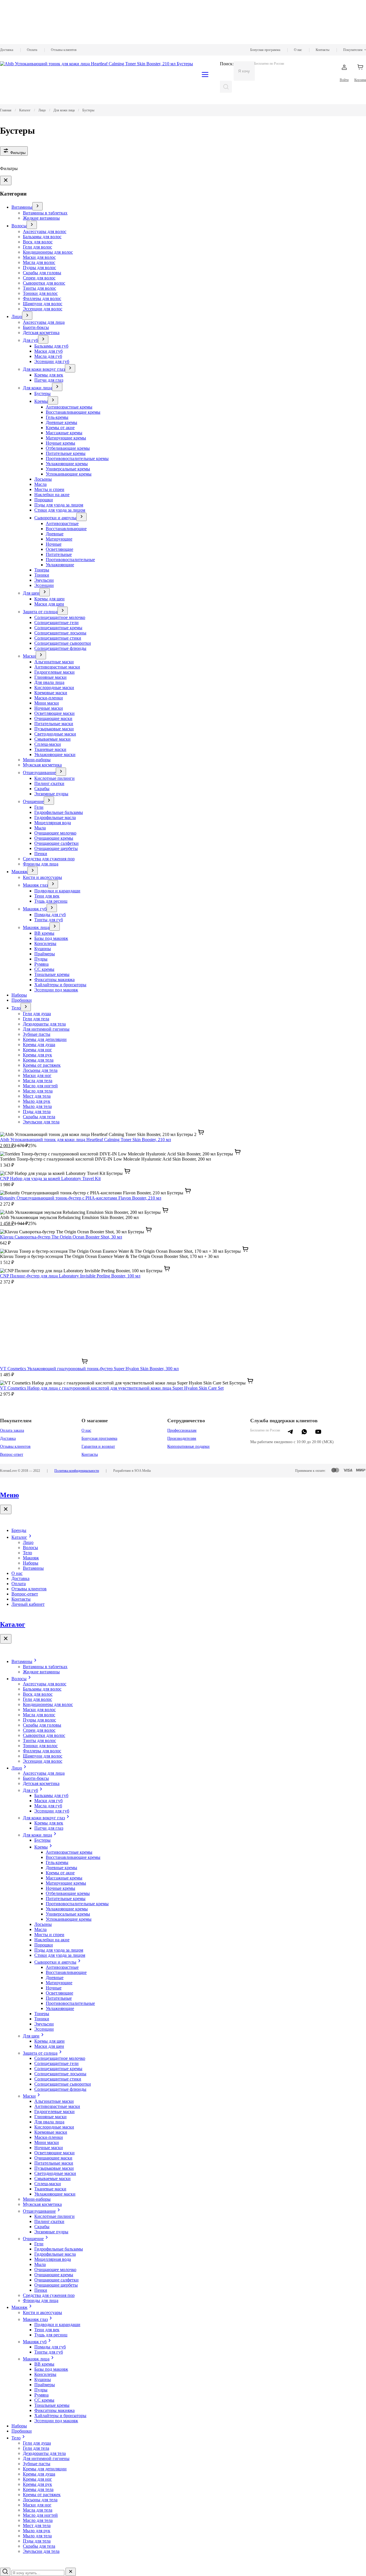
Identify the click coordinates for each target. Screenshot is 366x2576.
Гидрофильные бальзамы (59, 812)
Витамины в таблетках (45, 213)
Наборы (19, 995)
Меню (9, 1495)
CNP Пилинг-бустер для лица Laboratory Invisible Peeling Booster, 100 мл (70, 1276)
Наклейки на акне (52, 495)
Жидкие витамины (41, 218)
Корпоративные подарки (188, 1446)
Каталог (19, 1537)
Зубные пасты (37, 1034)
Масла (40, 484)
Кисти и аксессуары (42, 877)
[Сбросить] (71, 2572)
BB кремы (44, 933)
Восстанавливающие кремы (73, 412)
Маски (29, 656)
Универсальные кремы (68, 469)
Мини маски (47, 703)
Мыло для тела (37, 1106)
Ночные (54, 544)
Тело (16, 1008)
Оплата (32, 50)
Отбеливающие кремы (68, 448)
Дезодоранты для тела (44, 1024)
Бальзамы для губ (51, 346)
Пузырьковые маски (54, 729)
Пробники (22, 1000)
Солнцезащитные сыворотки (63, 643)
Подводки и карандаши (57, 891)
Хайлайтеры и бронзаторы (60, 985)
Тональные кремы (52, 974)
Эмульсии (44, 580)
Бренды (19, 1530)
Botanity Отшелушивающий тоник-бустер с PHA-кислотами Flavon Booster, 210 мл (81, 1198)
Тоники (42, 575)
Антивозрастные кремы (69, 407)
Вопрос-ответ (12, 1454)
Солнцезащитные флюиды (60, 648)
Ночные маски (49, 708)
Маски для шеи (49, 604)
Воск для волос (38, 242)
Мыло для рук (37, 1101)
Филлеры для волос (42, 298)
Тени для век (47, 896)
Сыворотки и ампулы (55, 518)
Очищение (33, 801)
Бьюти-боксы (36, 327)
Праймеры (45, 954)
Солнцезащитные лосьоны (60, 633)
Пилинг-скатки (49, 783)
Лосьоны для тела (40, 1070)
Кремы (41, 401)
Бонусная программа (265, 50)
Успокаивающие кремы (69, 474)
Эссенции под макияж (56, 990)
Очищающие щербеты (56, 848)
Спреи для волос (39, 278)
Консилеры (45, 943)
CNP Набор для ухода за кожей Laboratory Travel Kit (50, 1178)
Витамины (22, 207)
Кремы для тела (38, 1060)
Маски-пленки (49, 698)
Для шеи (31, 593)
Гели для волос (37, 247)
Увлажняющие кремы (67, 464)
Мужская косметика (42, 765)
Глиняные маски (50, 677)
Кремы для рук (37, 1055)
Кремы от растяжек (42, 1065)
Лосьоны (43, 479)
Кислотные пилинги (54, 778)
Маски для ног (37, 1075)
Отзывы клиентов (64, 50)
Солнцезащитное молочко (60, 617)
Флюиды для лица (41, 864)
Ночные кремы (60, 443)
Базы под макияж (51, 938)
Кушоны (43, 949)
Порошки (44, 500)
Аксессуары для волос (45, 231)
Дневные (55, 534)
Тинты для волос (39, 288)
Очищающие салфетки (56, 843)
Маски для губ (48, 351)
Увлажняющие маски (55, 755)
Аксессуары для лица (44, 322)
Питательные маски (54, 724)
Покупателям (353, 50)
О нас (298, 50)
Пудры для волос (39, 268)
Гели (39, 807)
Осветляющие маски (54, 713)
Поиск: (227, 64)
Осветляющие (59, 549)
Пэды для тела (37, 1112)
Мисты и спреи (49, 489)
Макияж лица (36, 927)
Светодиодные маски (55, 734)
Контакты (323, 50)
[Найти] (226, 87)
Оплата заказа (12, 1430)
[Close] (6, 181)
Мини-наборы (37, 760)
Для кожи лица (37, 388)
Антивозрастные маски (57, 667)
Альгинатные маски (54, 662)
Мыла (40, 828)
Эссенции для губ (52, 361)
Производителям (182, 1438)
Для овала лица (49, 682)
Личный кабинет (28, 1604)
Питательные (59, 554)
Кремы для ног (37, 1050)
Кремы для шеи (49, 599)
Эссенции (44, 585)
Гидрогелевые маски (54, 672)
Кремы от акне (60, 428)
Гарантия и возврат (98, 1446)
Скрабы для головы (42, 273)
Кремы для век (49, 375)
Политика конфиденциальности (77, 1471)
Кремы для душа (39, 1045)
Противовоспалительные (70, 560)
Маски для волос (39, 257)
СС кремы (44, 969)
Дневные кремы (61, 422)
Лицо (17, 316)
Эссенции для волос (43, 309)
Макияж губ (35, 909)
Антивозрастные (62, 523)
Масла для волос (39, 262)
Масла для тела (38, 1081)
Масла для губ (48, 356)
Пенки (41, 854)
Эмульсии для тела (41, 1122)
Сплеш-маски (48, 744)
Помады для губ (50, 915)
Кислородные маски (54, 688)
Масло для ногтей (40, 1086)
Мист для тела (37, 1096)
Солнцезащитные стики (58, 638)
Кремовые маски (51, 693)
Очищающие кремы (54, 838)
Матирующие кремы (66, 438)
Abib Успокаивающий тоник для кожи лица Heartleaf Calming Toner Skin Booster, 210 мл (85, 1140)
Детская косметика (41, 333)
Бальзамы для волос (42, 237)
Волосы (19, 226)
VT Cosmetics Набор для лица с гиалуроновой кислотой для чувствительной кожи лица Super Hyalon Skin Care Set (112, 1388)
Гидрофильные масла (55, 817)
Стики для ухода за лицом (60, 510)
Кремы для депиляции (45, 1039)
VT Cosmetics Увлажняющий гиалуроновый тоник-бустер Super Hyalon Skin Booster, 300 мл (89, 1369)
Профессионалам (182, 1430)
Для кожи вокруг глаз (44, 369)
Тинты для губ (49, 920)
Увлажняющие (60, 565)
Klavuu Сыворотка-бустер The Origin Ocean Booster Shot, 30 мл (61, 1237)
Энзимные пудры (51, 794)
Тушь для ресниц (51, 901)
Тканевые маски (50, 749)
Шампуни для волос (43, 304)
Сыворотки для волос (44, 283)
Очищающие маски (53, 718)
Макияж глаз (35, 885)
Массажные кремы (64, 433)
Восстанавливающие (66, 529)
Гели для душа (37, 1014)
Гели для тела (36, 1019)
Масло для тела (38, 1091)
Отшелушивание (39, 773)
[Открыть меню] (37, 206)
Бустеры (42, 393)
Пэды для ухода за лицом (59, 505)
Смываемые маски (52, 739)
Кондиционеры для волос (48, 252)
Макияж (19, 872)
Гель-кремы (57, 417)
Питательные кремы (66, 453)
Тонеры (42, 570)
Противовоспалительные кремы (77, 458)
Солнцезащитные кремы (58, 628)
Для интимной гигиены (46, 1029)
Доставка (7, 50)
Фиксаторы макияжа (54, 980)
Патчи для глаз (49, 380)
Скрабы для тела (39, 1117)
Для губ (30, 340)
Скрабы (42, 789)
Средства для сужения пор (49, 859)
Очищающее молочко (55, 833)
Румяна (41, 964)
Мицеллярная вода (53, 823)
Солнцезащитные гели (56, 623)
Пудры (41, 959)
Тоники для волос (40, 293)
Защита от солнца (40, 612)
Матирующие (59, 539)
